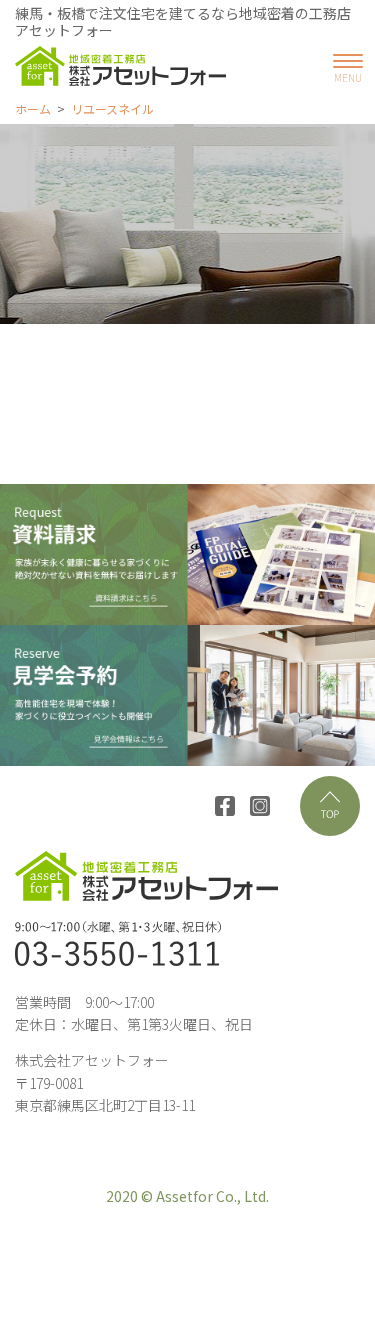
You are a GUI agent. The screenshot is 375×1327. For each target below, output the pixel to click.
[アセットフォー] (120, 66)
